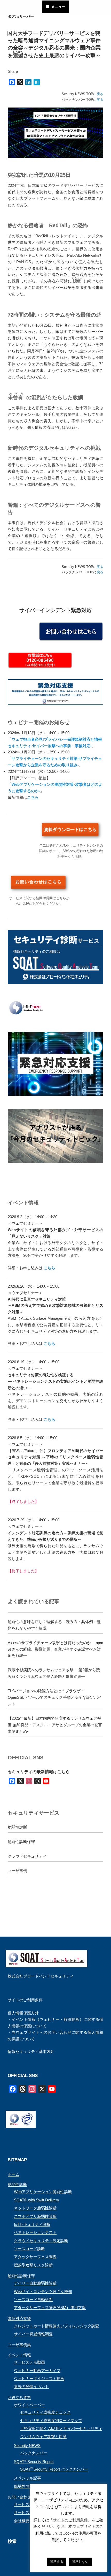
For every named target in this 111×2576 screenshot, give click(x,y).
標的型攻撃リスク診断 (33, 2265)
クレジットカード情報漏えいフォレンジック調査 (57, 2326)
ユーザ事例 (17, 1871)
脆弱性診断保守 (21, 1842)
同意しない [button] (80, 2562)
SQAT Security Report (34, 2462)
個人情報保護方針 (23, 2013)
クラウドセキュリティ (27, 1856)
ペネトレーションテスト (35, 2232)
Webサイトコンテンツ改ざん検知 (43, 2291)
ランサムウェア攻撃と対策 (43, 2436)
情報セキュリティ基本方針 (31, 2051)
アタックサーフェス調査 (35, 2257)
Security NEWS (27, 2446)
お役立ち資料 (19, 2397)
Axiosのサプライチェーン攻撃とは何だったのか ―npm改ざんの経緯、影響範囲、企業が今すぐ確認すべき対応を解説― (55, 1649)
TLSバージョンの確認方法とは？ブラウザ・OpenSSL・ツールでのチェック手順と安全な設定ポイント (55, 1697)
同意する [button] (57, 2562)
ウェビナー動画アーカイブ (37, 2370)
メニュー (58, 7)
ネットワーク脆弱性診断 (35, 2208)
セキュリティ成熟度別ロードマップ (51, 2420)
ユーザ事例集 (19, 2345)
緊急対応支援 (19, 2318)
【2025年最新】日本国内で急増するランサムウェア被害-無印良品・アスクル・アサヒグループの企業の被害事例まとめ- (55, 1725)
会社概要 (22, 2521)
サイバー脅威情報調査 (33, 2334)
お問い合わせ (19, 2497)
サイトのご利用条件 (25, 2000)
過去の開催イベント (31, 2386)
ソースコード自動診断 (33, 2299)
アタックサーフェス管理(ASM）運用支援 (50, 2307)
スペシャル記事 (27, 2478)
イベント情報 (19, 2355)
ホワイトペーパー (29, 2405)
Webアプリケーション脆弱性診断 (43, 2192)
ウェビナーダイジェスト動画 (39, 2378)
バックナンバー (34, 2453)
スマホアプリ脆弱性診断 (35, 2216)
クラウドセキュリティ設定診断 (41, 2241)
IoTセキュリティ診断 (32, 2224)
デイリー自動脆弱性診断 (35, 2283)
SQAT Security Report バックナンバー (54, 2469)
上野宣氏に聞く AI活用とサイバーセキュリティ (61, 2428)
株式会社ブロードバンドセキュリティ (41, 1976)
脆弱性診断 (17, 1827)
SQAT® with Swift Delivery (37, 2200)
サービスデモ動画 (29, 2362)
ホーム (14, 2174)
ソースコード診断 (29, 2249)
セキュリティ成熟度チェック (45, 2412)
